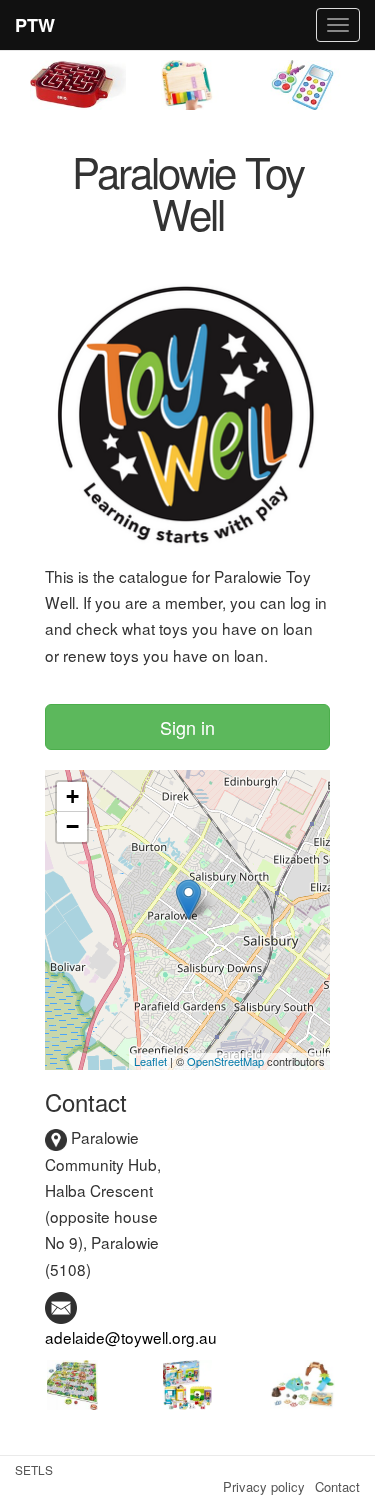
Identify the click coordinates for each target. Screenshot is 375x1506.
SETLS (34, 1469)
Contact (337, 1486)
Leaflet (150, 1061)
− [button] (72, 826)
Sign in (187, 727)
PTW (35, 25)
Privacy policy (264, 1486)
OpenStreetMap (225, 1061)
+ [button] (72, 796)
